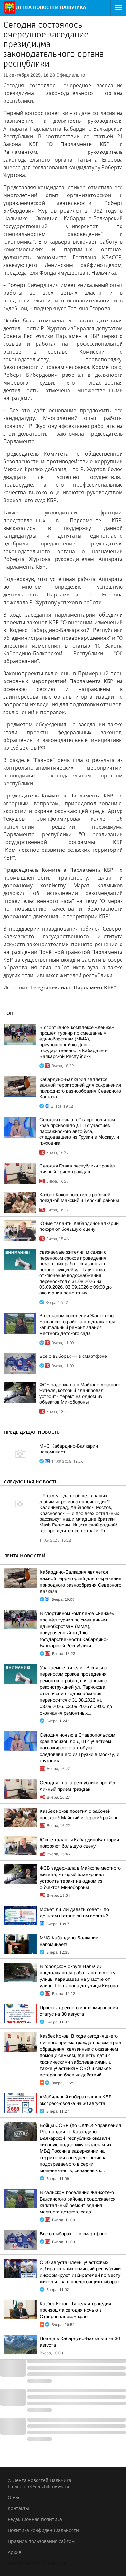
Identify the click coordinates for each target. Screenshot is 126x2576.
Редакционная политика (35, 2519)
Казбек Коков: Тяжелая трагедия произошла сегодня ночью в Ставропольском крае (75, 2310)
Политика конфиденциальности (43, 2530)
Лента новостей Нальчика (37, 2563)
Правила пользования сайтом (41, 2541)
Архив (15, 2552)
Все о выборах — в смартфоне (73, 1356)
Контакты (18, 2508)
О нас (14, 2497)
